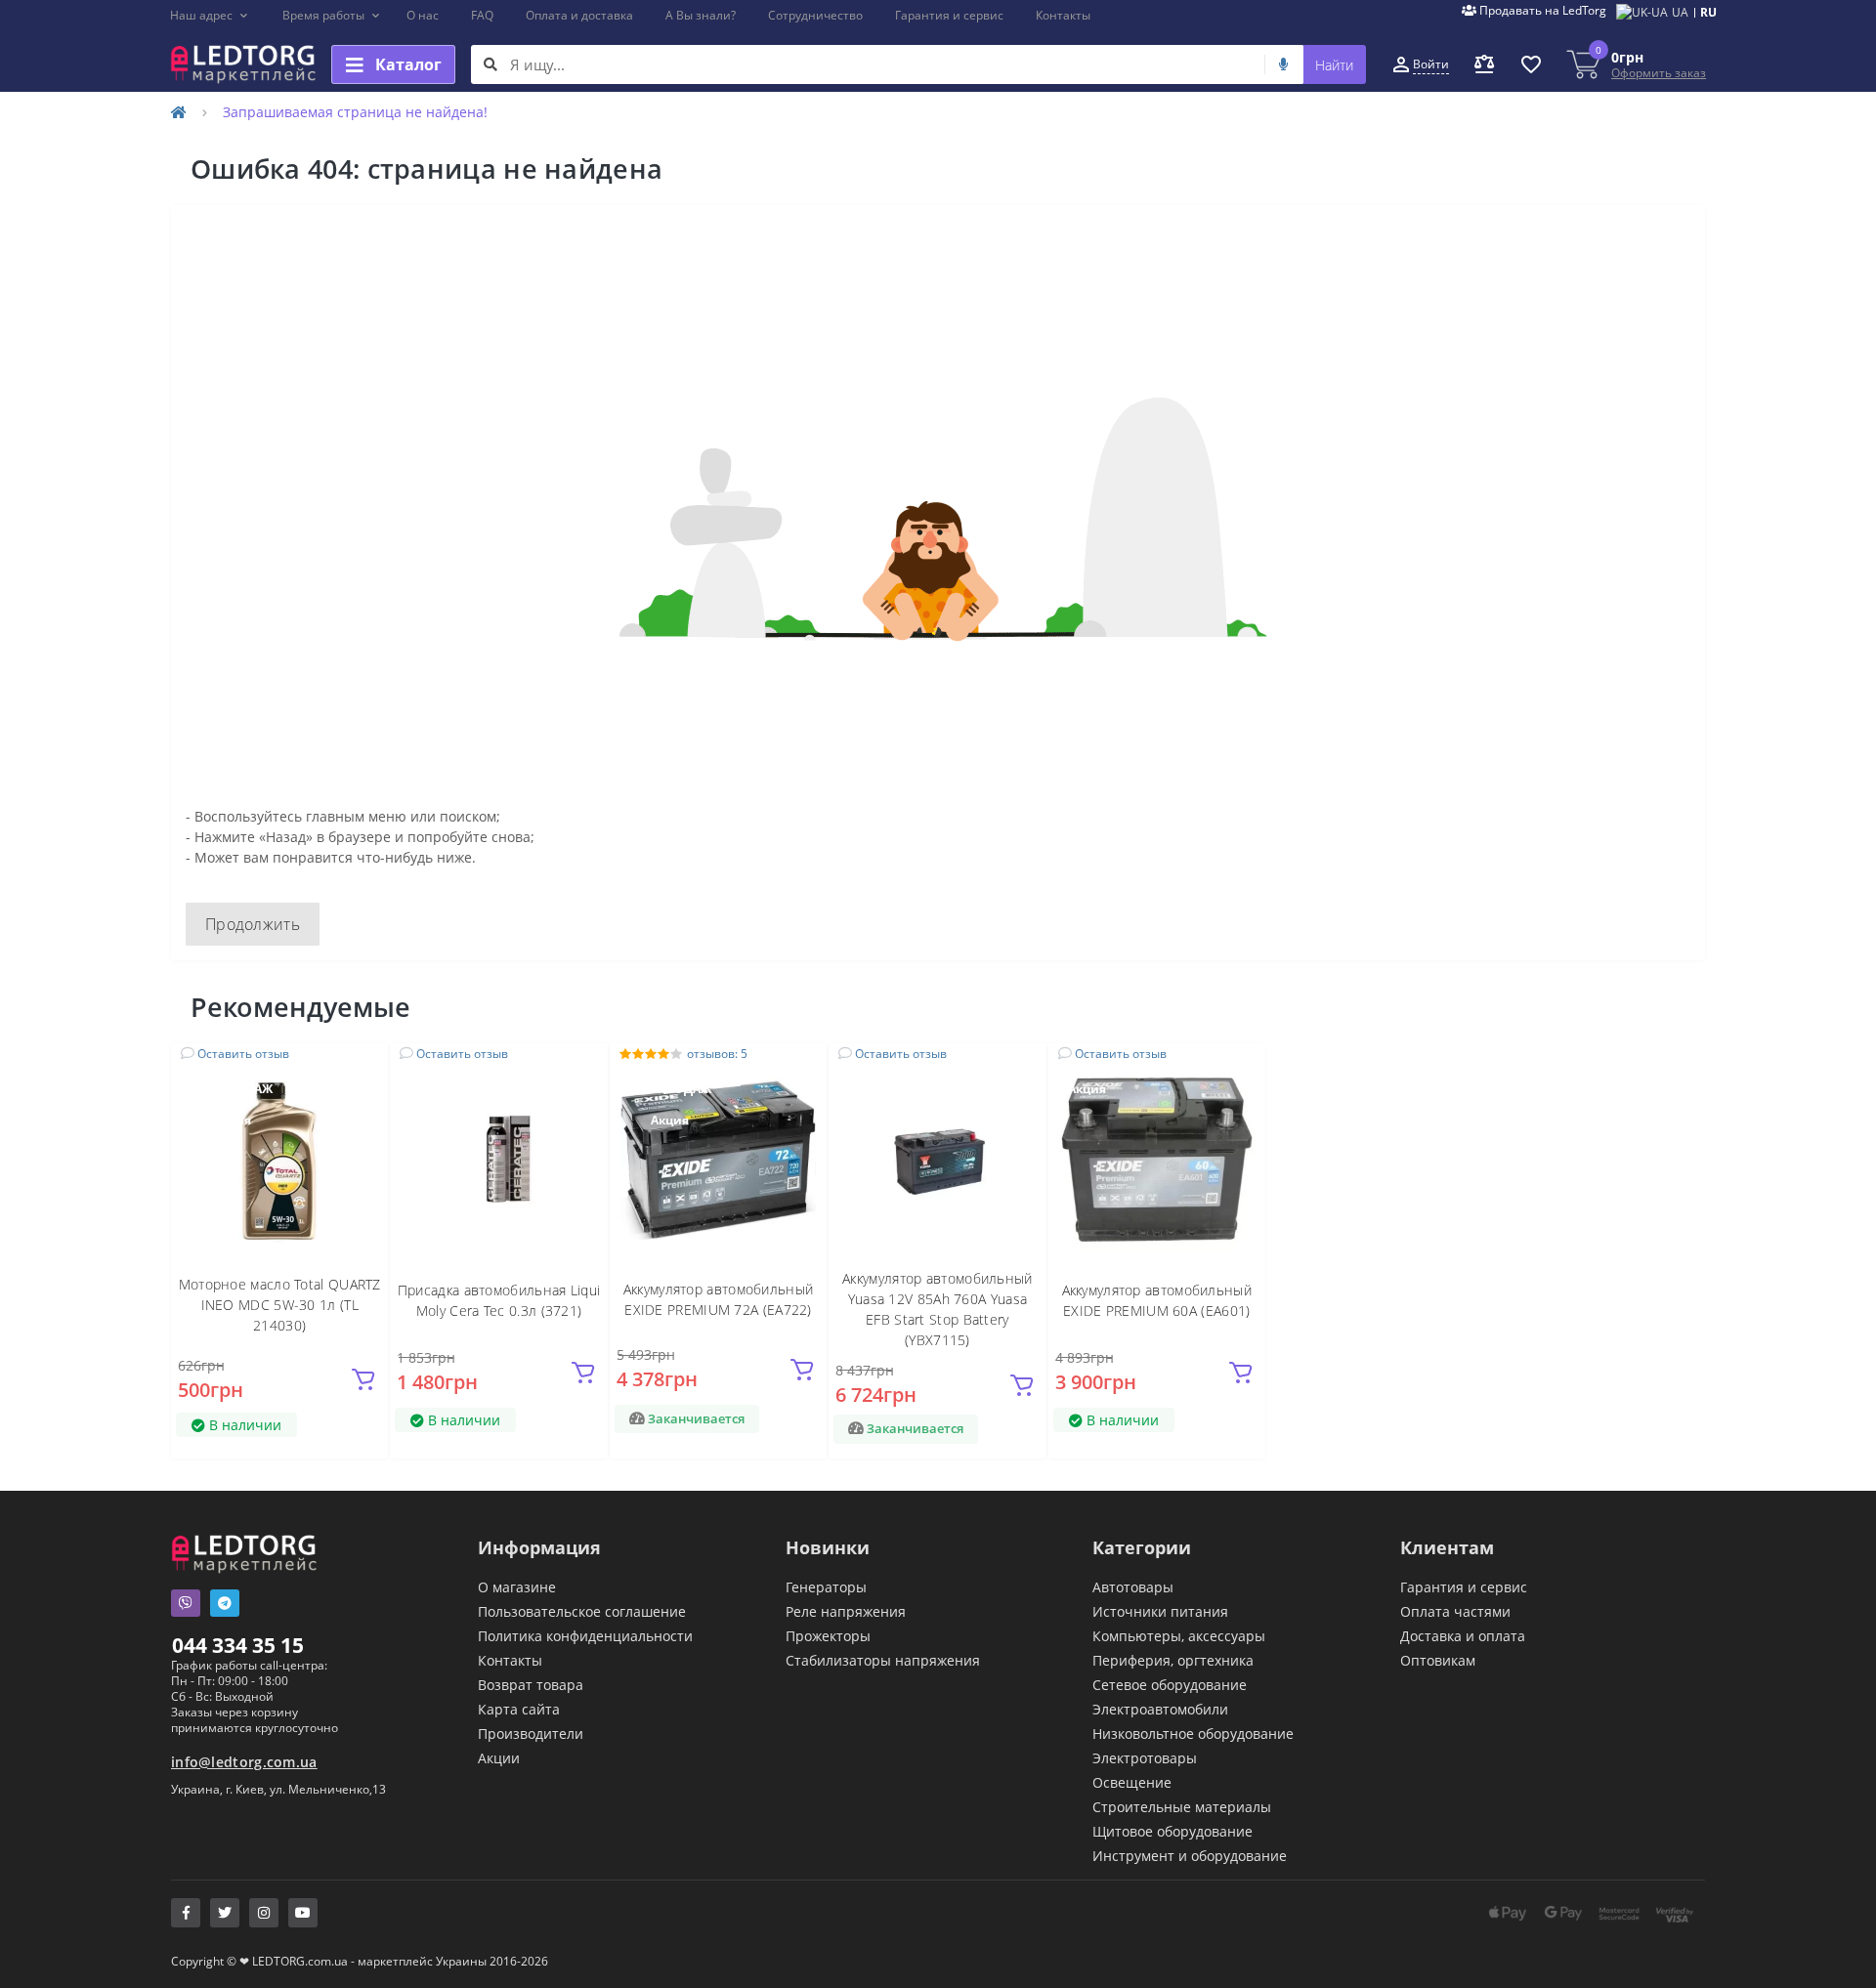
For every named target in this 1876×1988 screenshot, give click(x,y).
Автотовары (1133, 1587)
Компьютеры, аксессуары (1179, 1636)
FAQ (482, 15)
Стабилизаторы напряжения (883, 1660)
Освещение (1132, 1782)
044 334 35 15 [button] (238, 1645)
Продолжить (253, 924)
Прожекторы (828, 1636)
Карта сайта (519, 1709)
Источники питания (1160, 1611)
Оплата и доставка (579, 15)
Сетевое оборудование (1170, 1685)
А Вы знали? (701, 15)
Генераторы (826, 1587)
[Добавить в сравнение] (362, 1099)
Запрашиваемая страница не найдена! (355, 112)
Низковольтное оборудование (1193, 1734)
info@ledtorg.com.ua (244, 1762)
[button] (210, 16)
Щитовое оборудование (1172, 1831)
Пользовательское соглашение (582, 1611)
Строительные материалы (1182, 1807)
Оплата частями (1455, 1611)
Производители (531, 1734)
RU (1708, 12)
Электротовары (1145, 1758)
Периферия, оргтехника (1173, 1660)
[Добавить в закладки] (362, 1069)
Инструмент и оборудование (1190, 1856)
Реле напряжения (846, 1611)
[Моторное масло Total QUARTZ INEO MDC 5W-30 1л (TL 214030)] (279, 1159)
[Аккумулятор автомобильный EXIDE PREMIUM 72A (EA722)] (718, 1159)
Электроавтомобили (1160, 1709)
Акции (499, 1758)
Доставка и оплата (1463, 1636)
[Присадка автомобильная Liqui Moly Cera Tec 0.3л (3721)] (499, 1159)
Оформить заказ (1659, 73)
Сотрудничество (815, 15)
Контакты (1063, 15)
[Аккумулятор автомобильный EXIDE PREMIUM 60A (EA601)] (1157, 1159)
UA (1680, 12)
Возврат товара (531, 1685)
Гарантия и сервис (949, 15)
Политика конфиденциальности (585, 1636)
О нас (423, 15)
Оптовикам (1438, 1660)
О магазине (517, 1587)
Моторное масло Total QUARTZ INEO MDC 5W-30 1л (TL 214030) (280, 1305)
